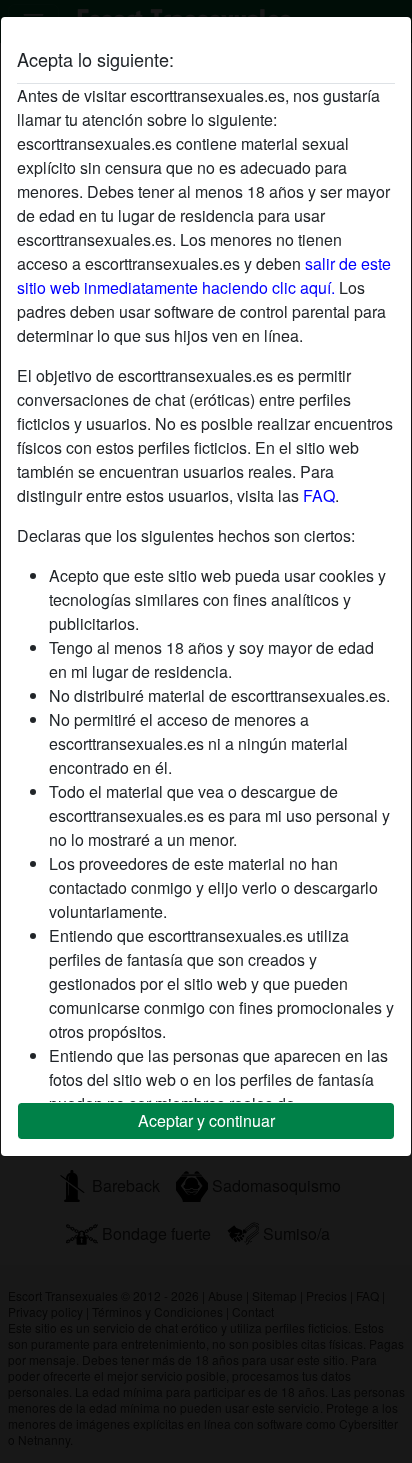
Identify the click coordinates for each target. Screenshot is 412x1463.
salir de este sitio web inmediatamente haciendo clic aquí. (204, 275)
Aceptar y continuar (206, 1120)
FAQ (319, 495)
